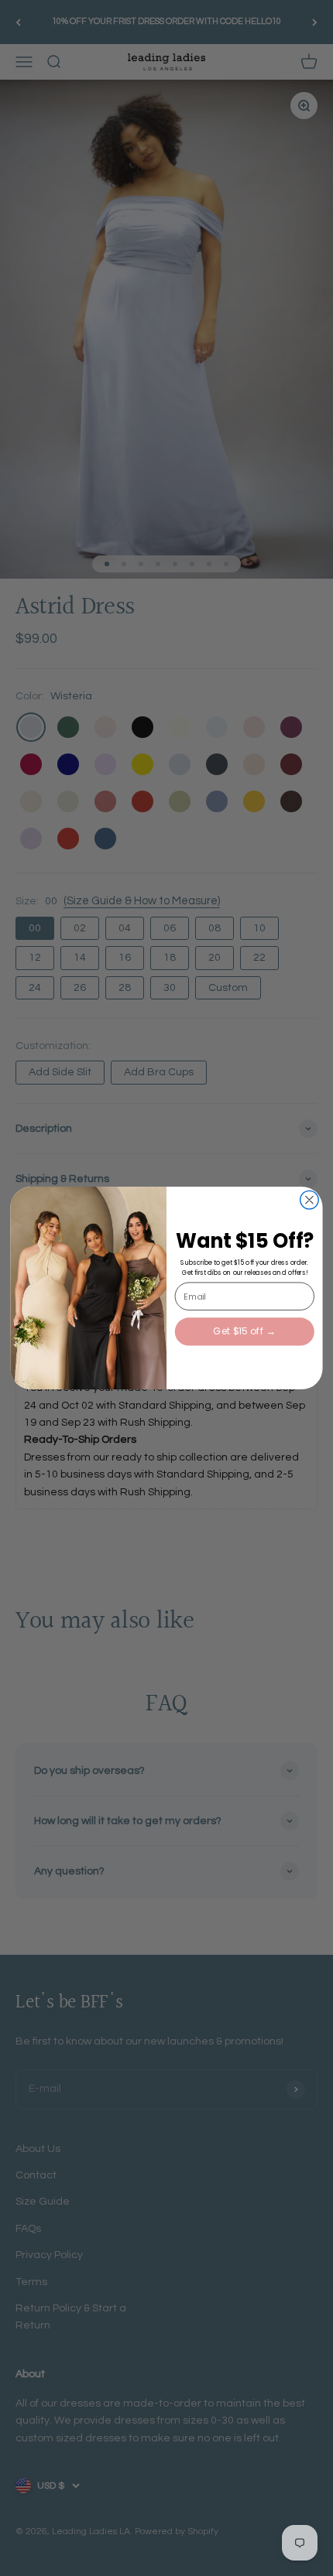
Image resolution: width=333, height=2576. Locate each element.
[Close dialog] (310, 1200)
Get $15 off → (244, 1332)
